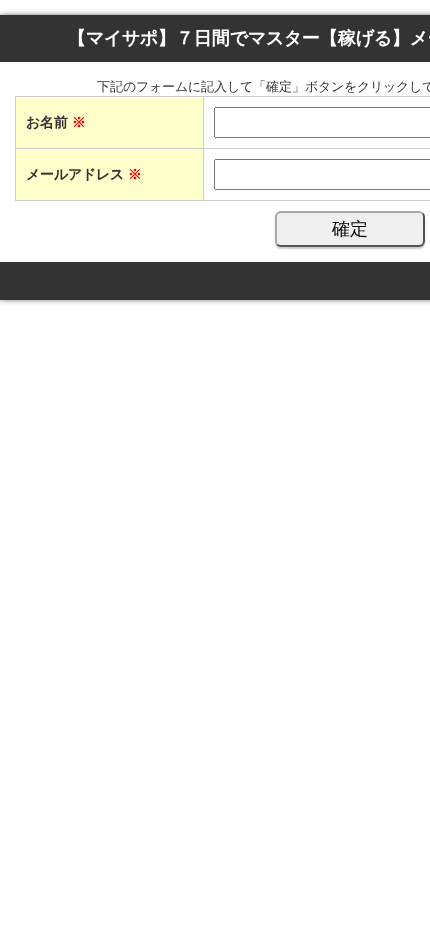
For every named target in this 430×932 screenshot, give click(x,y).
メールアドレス (84, 174)
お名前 (56, 122)
